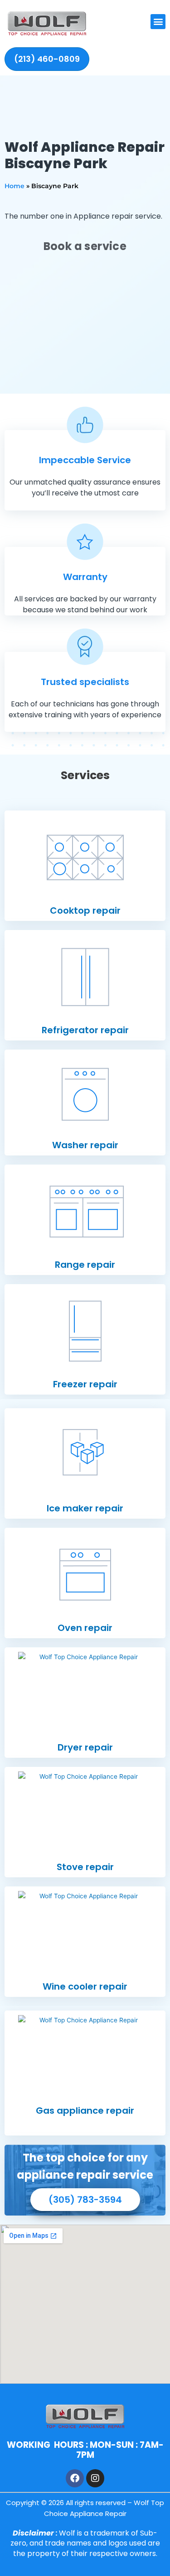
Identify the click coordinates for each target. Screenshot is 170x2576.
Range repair (85, 1265)
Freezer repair (85, 1384)
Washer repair (85, 1145)
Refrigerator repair (85, 1030)
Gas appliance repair (85, 2111)
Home (15, 186)
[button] (158, 22)
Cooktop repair (85, 910)
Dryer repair (85, 1747)
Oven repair (85, 1628)
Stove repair (85, 1867)
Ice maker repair (85, 1508)
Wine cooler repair (85, 1986)
